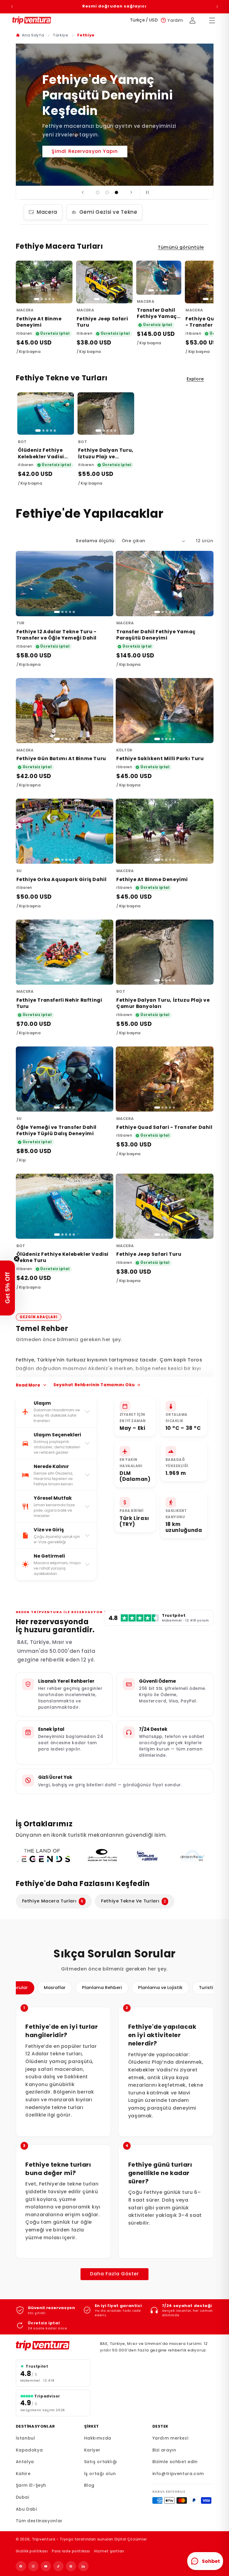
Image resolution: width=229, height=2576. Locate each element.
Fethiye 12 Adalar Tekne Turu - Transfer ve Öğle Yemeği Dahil (57, 635)
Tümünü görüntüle (181, 247)
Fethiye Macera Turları (53, 1901)
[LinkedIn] (83, 2566)
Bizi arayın (164, 2450)
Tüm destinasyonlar (39, 2521)
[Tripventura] (53, 2346)
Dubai (23, 2497)
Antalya (25, 2462)
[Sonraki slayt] (131, 193)
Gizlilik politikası (32, 2551)
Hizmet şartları (109, 2551)
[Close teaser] (17, 1259)
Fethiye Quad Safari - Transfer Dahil (164, 1127)
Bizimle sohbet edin (175, 2462)
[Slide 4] (49, 299)
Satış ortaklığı (101, 2462)
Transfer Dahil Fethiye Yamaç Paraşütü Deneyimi (157, 320)
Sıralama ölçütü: (96, 541)
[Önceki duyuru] (12, 7)
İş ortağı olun (100, 2474)
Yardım (175, 20)
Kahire (23, 2474)
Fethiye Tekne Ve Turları (134, 1901)
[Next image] (65, 282)
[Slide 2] (42, 299)
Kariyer (92, 2450)
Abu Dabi (26, 2509)
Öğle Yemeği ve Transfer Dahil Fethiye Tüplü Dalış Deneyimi (57, 1130)
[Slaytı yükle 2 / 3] (107, 193)
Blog (89, 2485)
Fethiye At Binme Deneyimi (39, 322)
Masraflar (55, 1988)
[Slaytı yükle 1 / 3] (98, 193)
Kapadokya (29, 2450)
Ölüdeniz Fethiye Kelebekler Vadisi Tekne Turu (41, 457)
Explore (195, 379)
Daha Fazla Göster (115, 2274)
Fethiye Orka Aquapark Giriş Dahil (62, 879)
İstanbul (25, 2438)
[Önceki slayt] (83, 193)
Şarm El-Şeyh (31, 2485)
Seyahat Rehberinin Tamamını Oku (94, 1385)
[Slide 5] (53, 299)
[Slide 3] (46, 299)
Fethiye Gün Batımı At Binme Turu (61, 758)
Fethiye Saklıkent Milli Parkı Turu (160, 758)
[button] (7, 1288)
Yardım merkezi (170, 2438)
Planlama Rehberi (102, 1988)
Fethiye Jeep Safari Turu (102, 322)
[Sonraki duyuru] (217, 7)
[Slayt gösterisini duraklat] (146, 193)
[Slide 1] (37, 299)
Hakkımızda (98, 2438)
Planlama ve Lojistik (160, 1988)
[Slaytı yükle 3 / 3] (117, 193)
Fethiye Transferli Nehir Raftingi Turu (59, 1003)
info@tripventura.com (178, 2474)
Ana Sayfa (33, 35)
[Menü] (212, 20)
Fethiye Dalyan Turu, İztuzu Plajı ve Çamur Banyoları (106, 457)
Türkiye (60, 35)
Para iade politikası (71, 2551)
